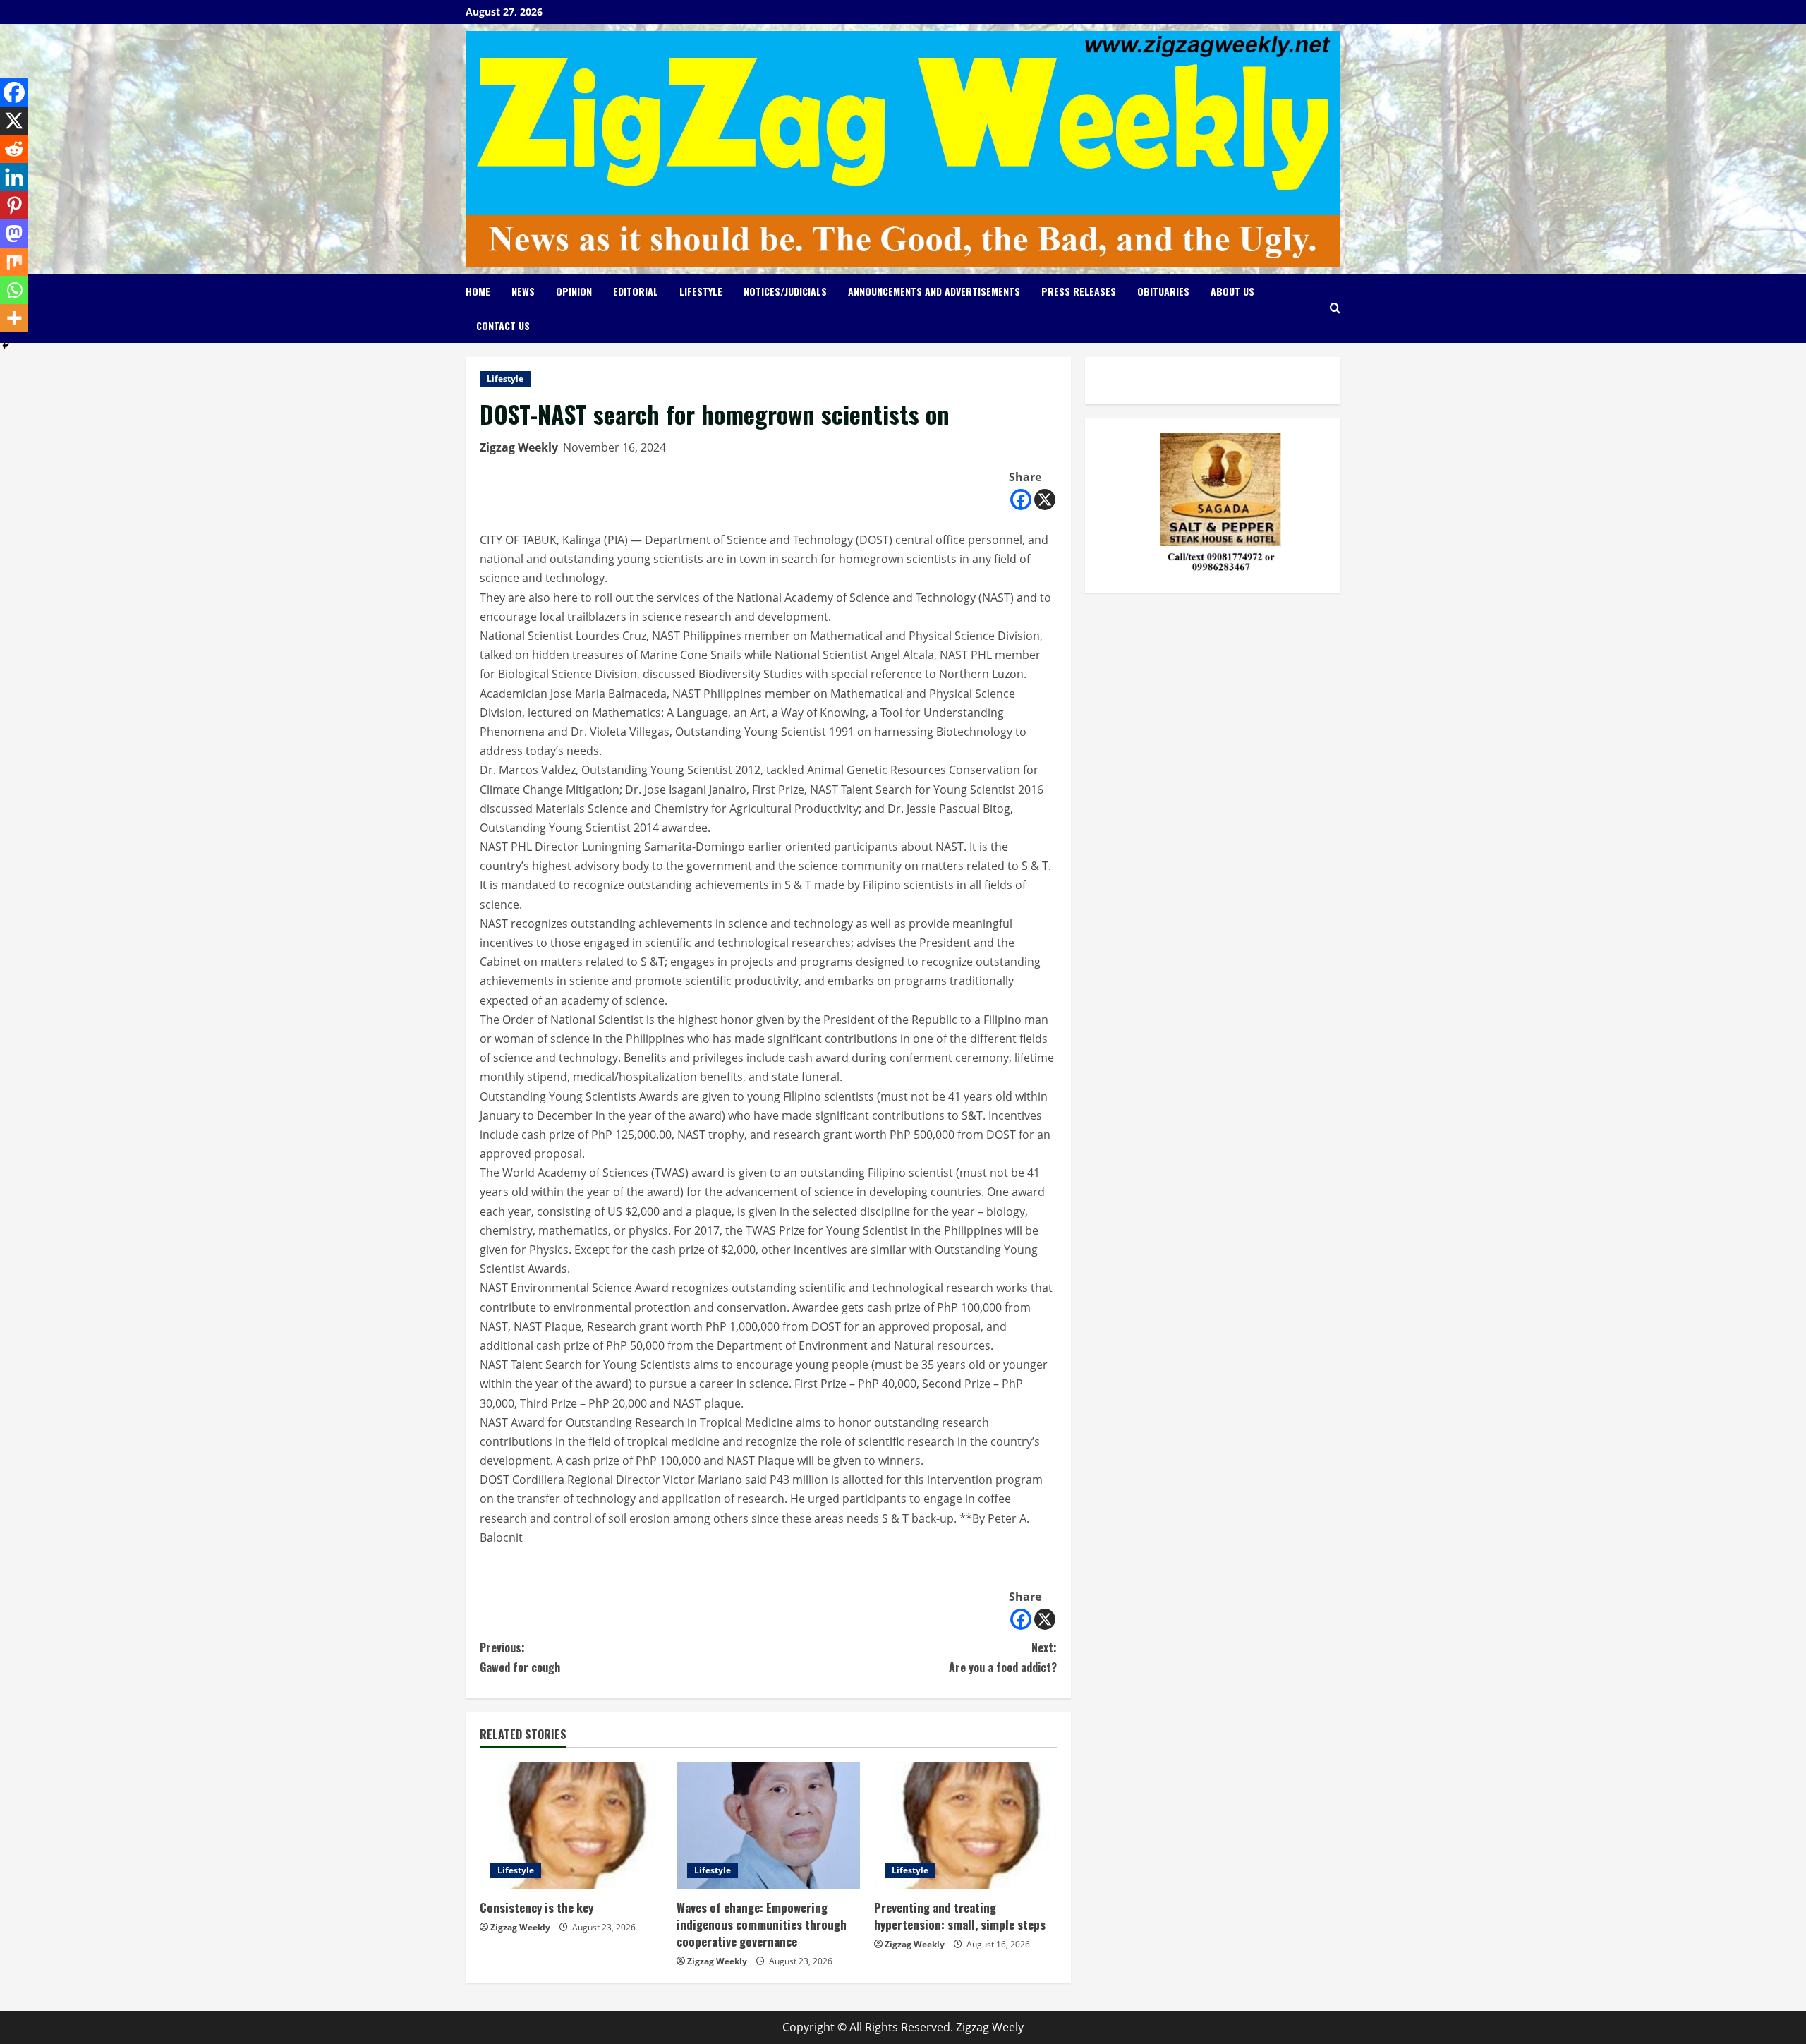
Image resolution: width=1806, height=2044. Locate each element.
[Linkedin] (14, 177)
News (523, 291)
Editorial (636, 291)
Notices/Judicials (785, 291)
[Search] (1335, 308)
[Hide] (6, 346)
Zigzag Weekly (519, 447)
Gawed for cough (520, 1657)
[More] (14, 318)
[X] (1045, 500)
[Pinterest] (14, 205)
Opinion (574, 291)
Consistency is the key (537, 1907)
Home (478, 291)
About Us (1232, 291)
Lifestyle (701, 291)
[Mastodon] (14, 234)
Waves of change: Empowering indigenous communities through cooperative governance (762, 1924)
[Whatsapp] (14, 290)
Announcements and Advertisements (934, 291)
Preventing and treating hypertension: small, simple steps (960, 1916)
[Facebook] (1021, 500)
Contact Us (503, 326)
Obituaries (1163, 291)
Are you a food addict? (1003, 1657)
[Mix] (14, 262)
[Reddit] (14, 149)
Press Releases (1079, 291)
